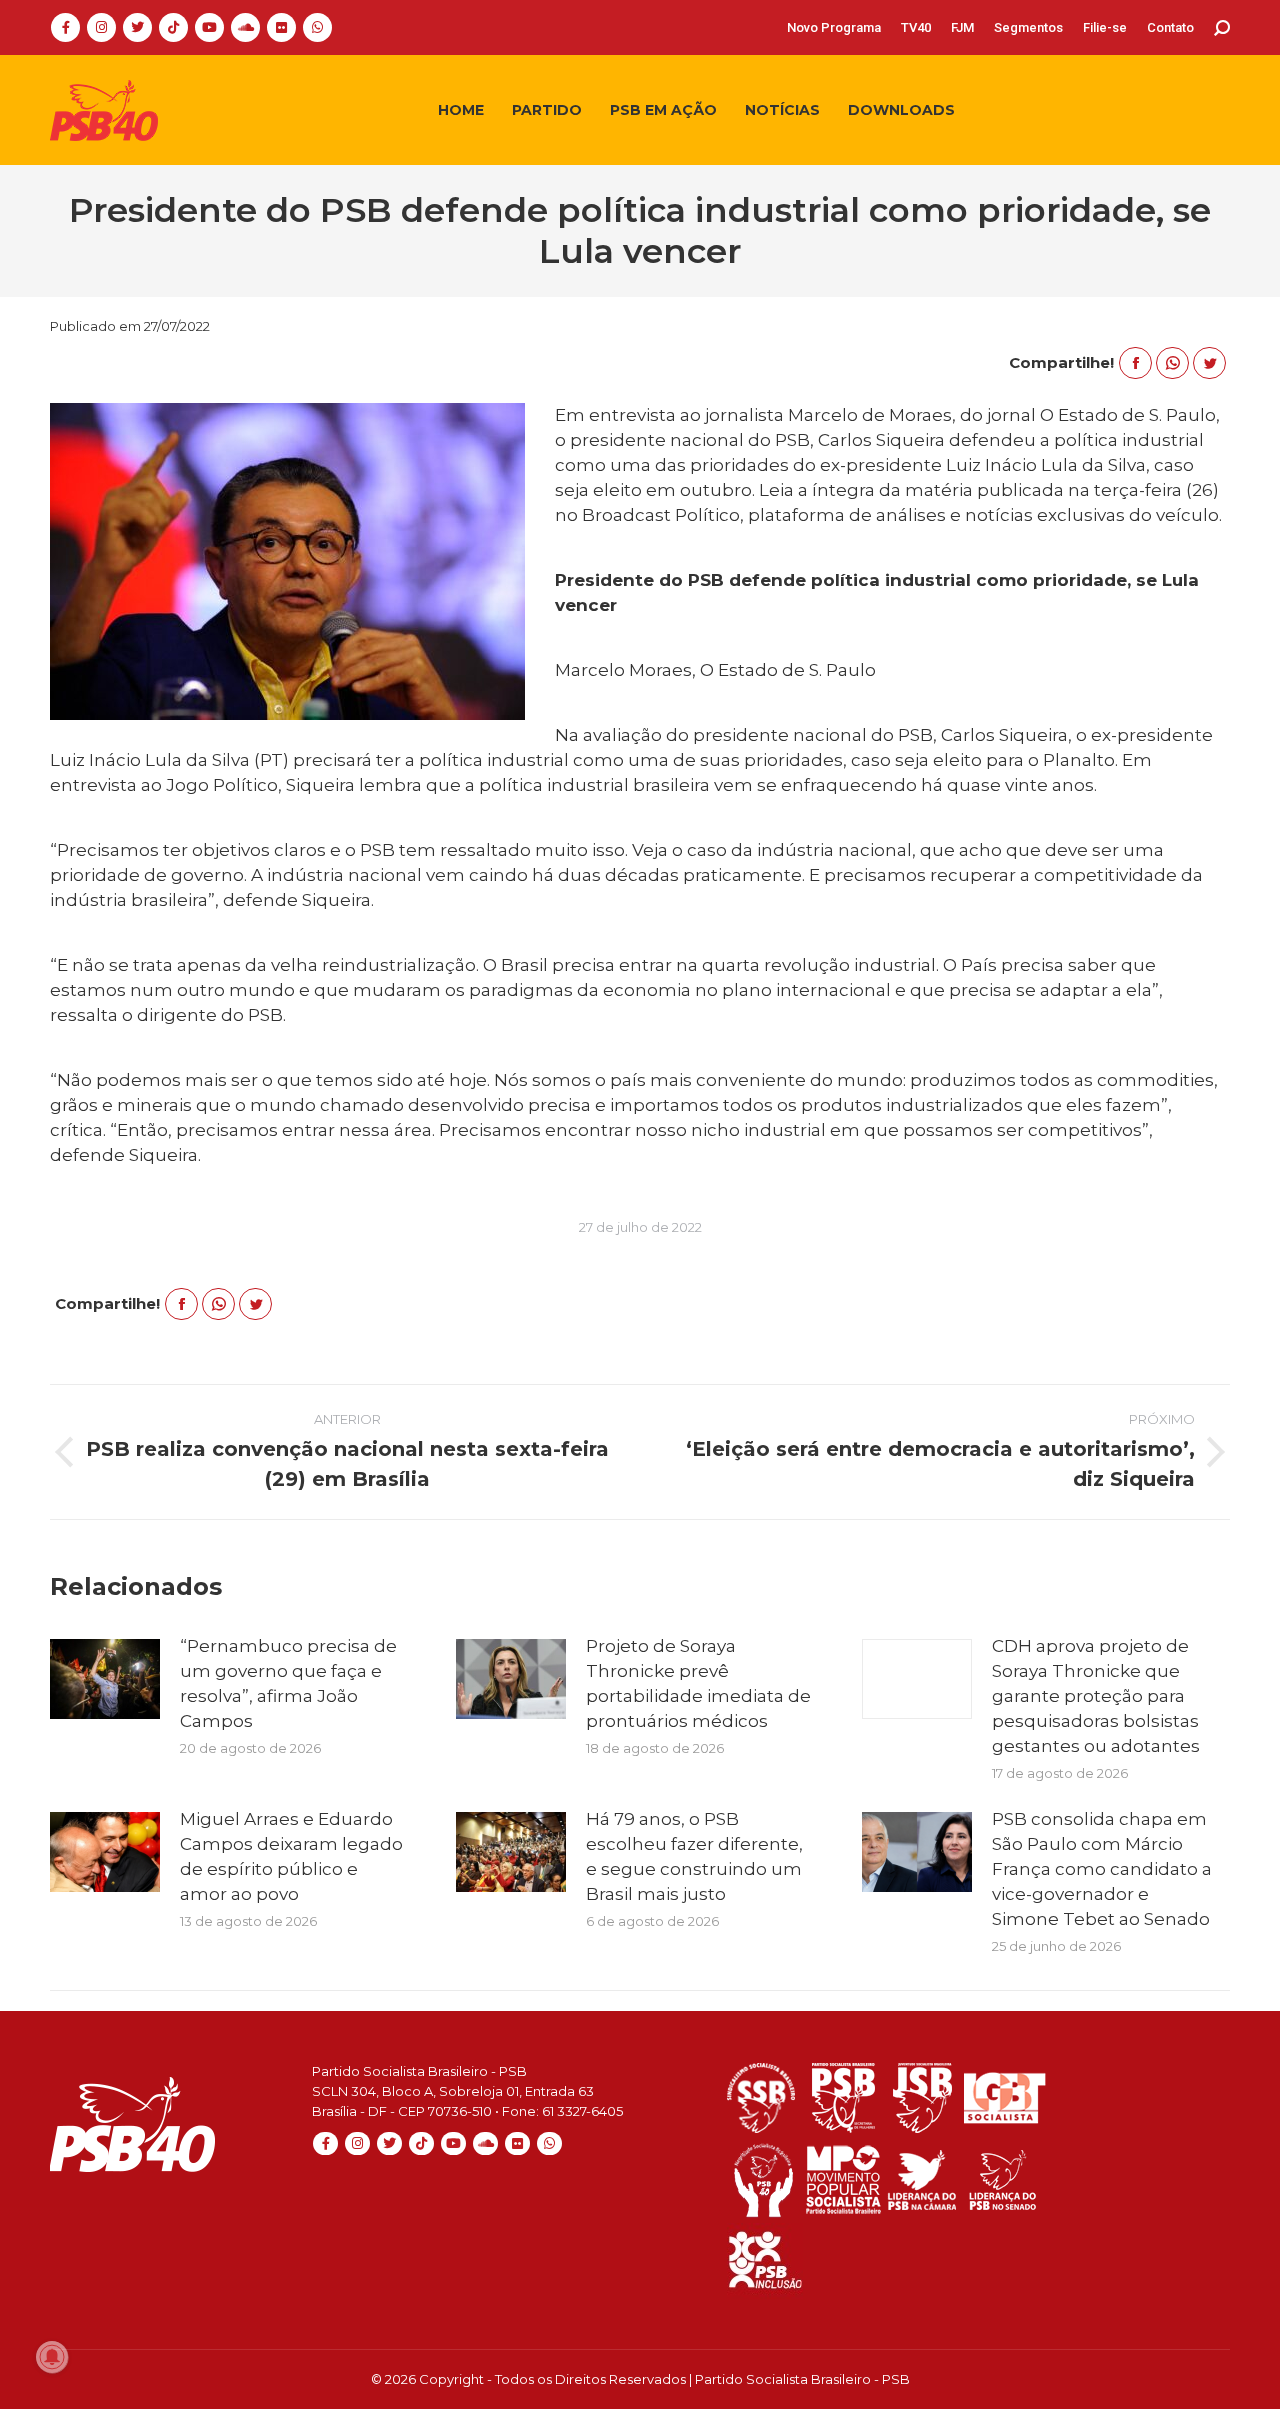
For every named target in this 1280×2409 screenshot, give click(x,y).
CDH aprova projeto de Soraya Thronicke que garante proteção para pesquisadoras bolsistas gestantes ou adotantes (1096, 1696)
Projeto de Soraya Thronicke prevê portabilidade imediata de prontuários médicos (698, 1683)
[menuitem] (834, 27)
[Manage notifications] (52, 2357)
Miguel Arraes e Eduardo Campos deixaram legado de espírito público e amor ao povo (291, 1856)
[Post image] (105, 1679)
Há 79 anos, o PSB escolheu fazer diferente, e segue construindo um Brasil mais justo (694, 1856)
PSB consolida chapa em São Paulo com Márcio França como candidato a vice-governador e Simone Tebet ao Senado (1102, 1869)
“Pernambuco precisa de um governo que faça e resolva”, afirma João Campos (288, 1683)
